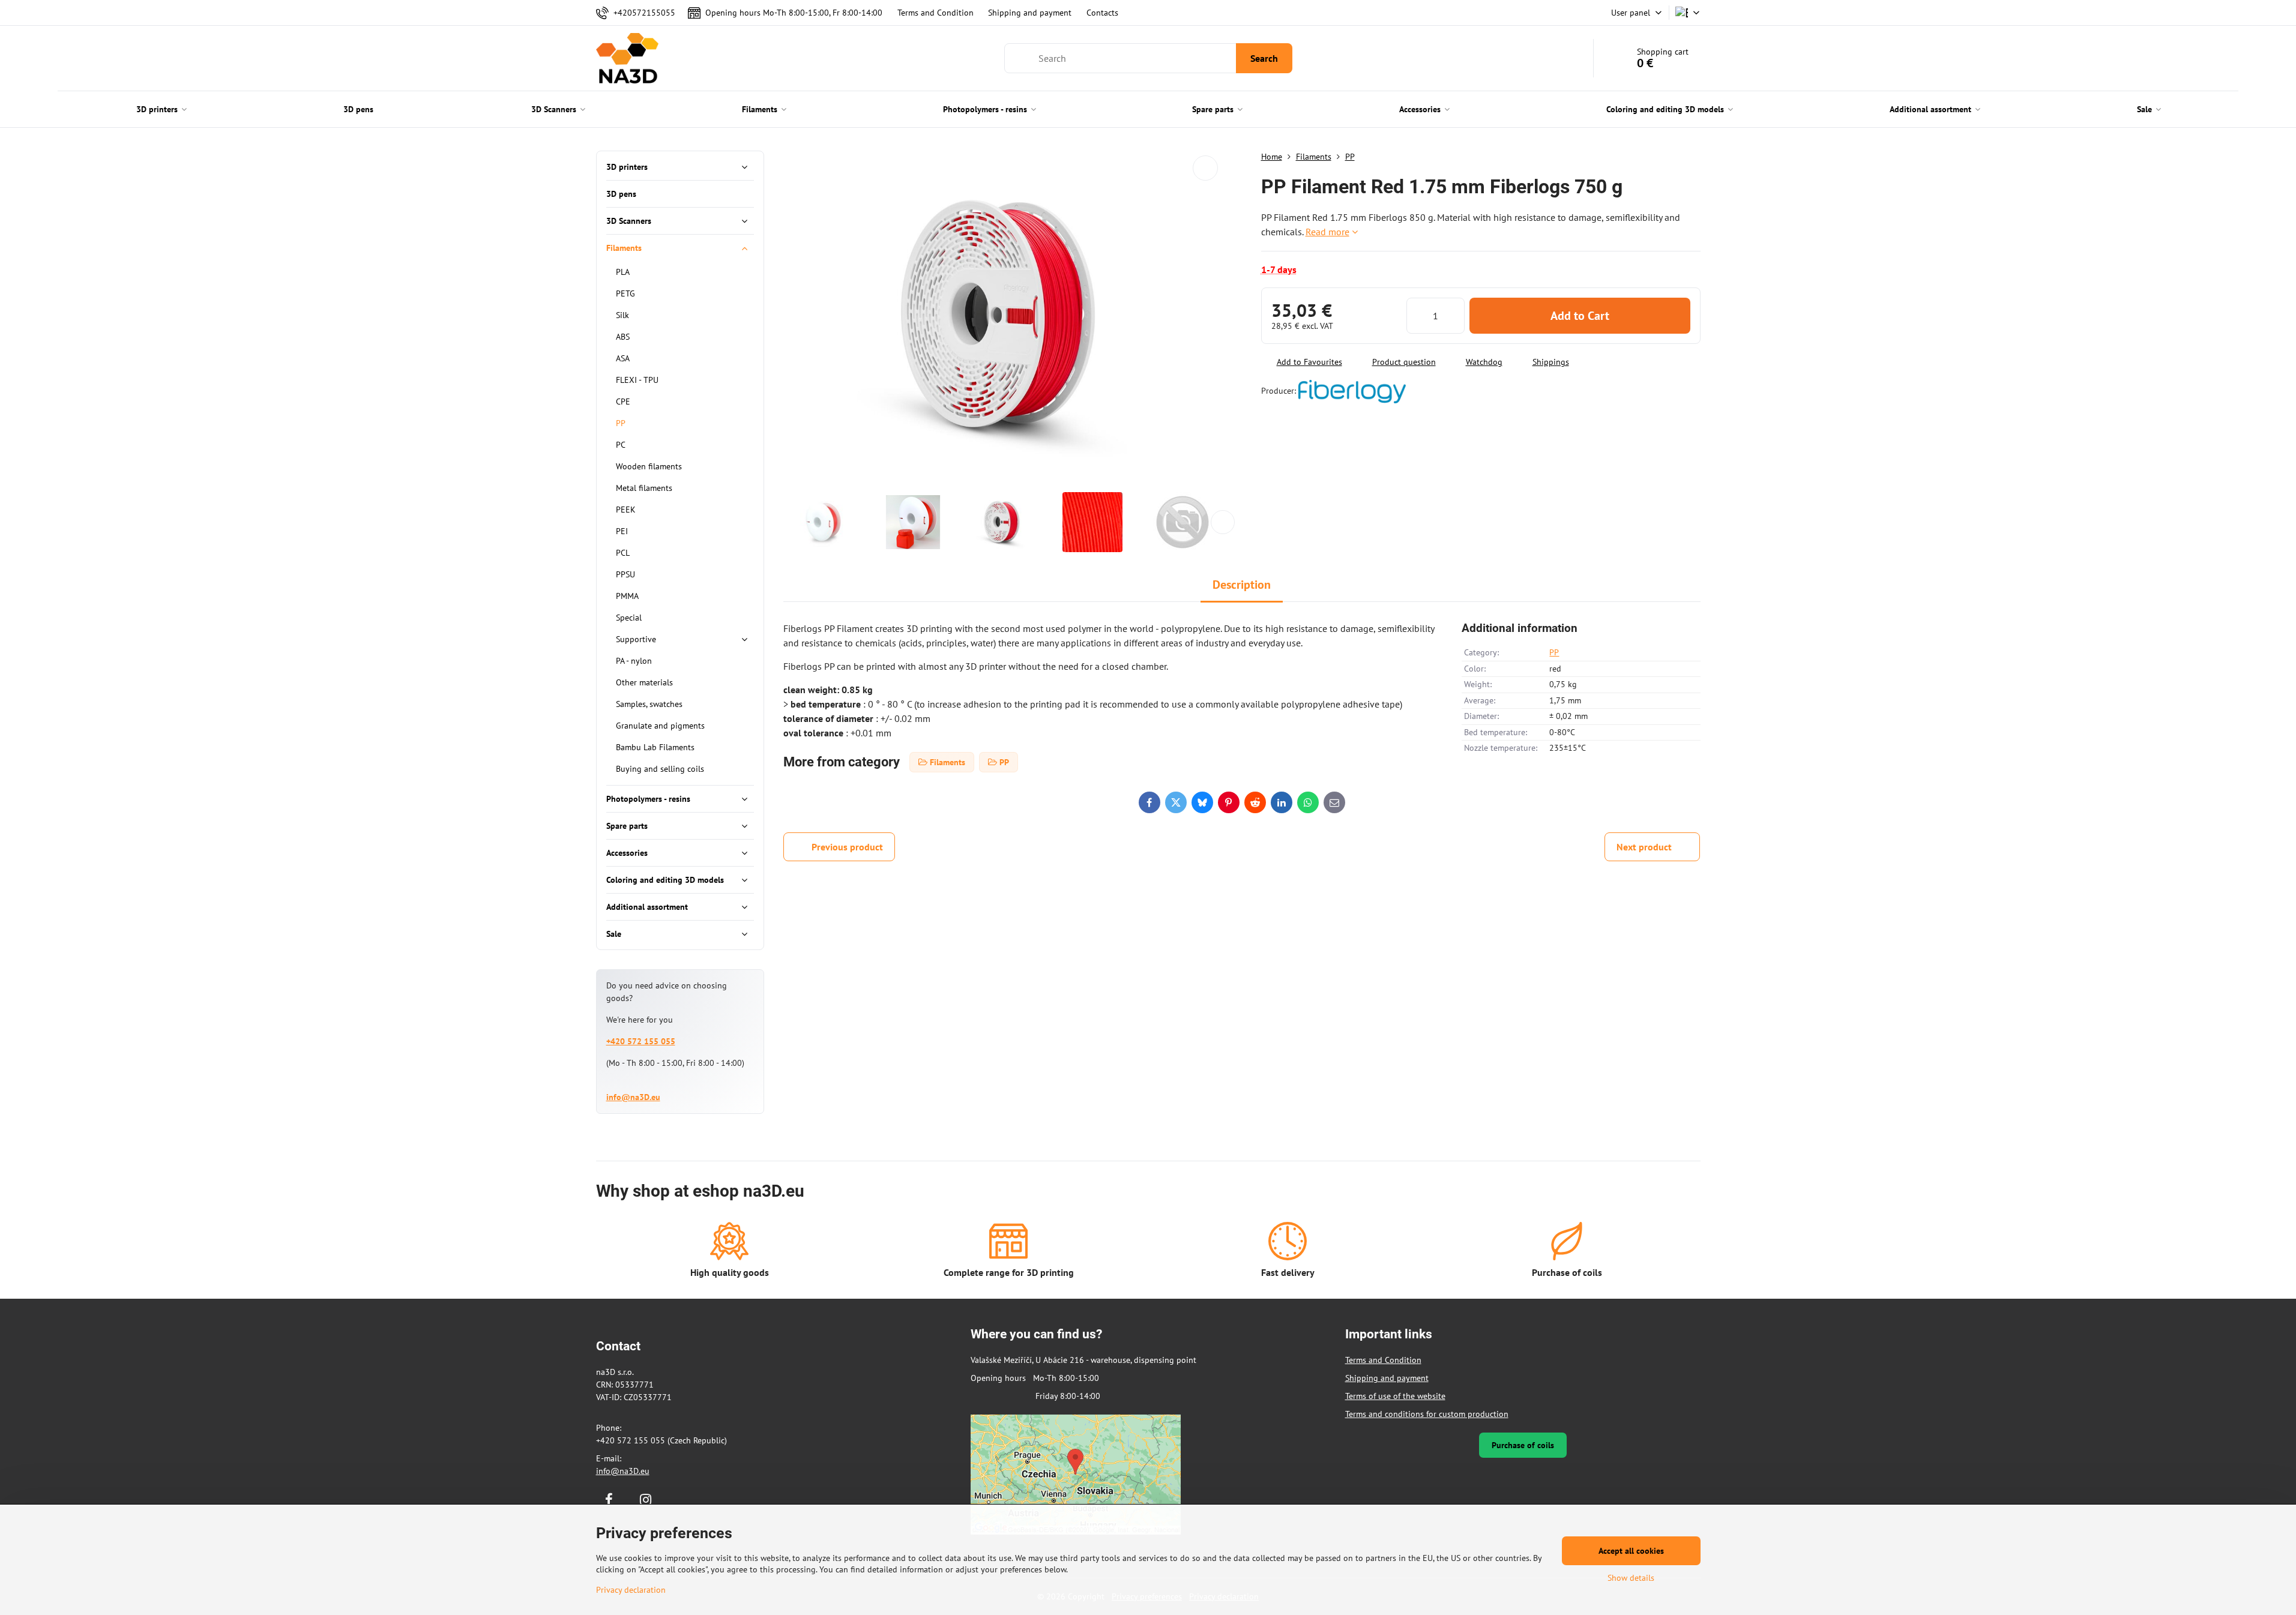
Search (1264, 58)
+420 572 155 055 (641, 1041)
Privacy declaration (631, 1590)
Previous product (847, 847)
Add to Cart (1580, 316)
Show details (1631, 1578)
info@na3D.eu (633, 1097)
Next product (1644, 847)
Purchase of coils (1523, 1445)
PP (1554, 652)
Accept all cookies (1631, 1551)
